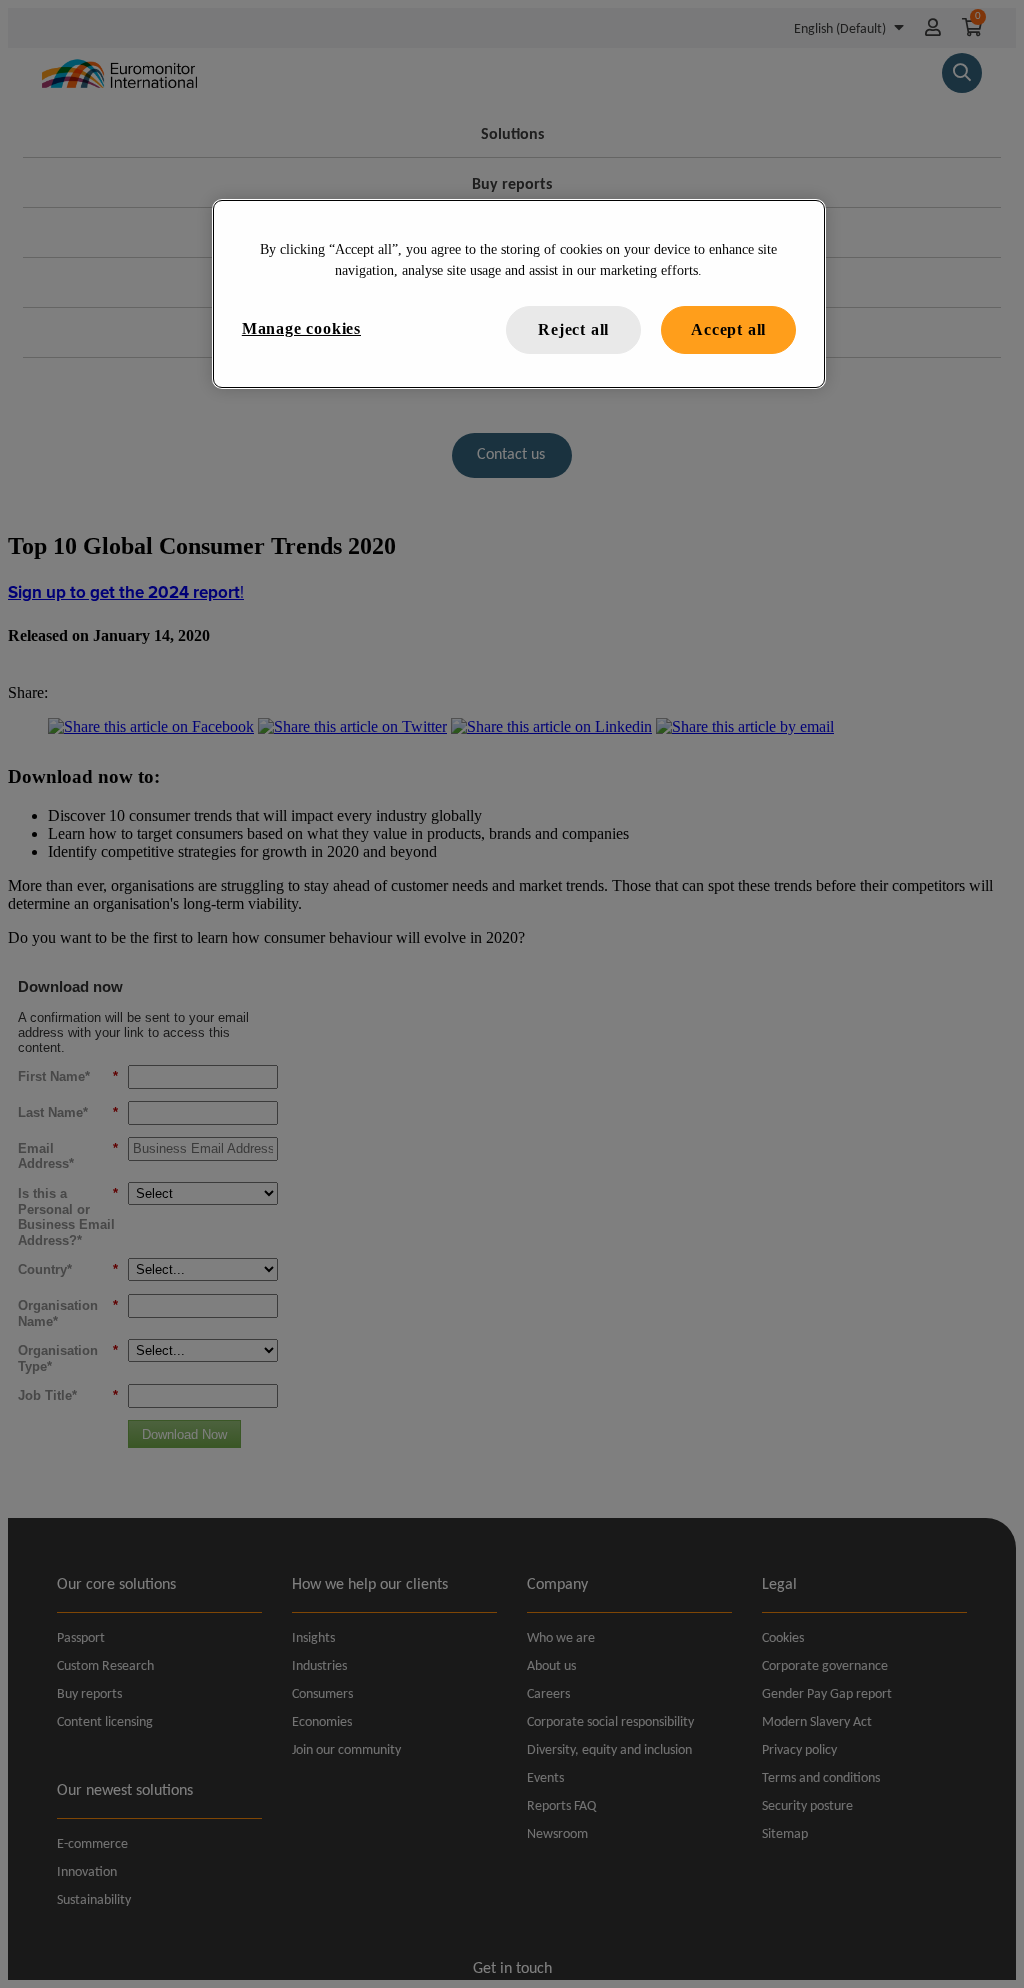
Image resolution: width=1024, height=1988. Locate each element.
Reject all (573, 329)
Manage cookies (301, 328)
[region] (519, 294)
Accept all (728, 329)
